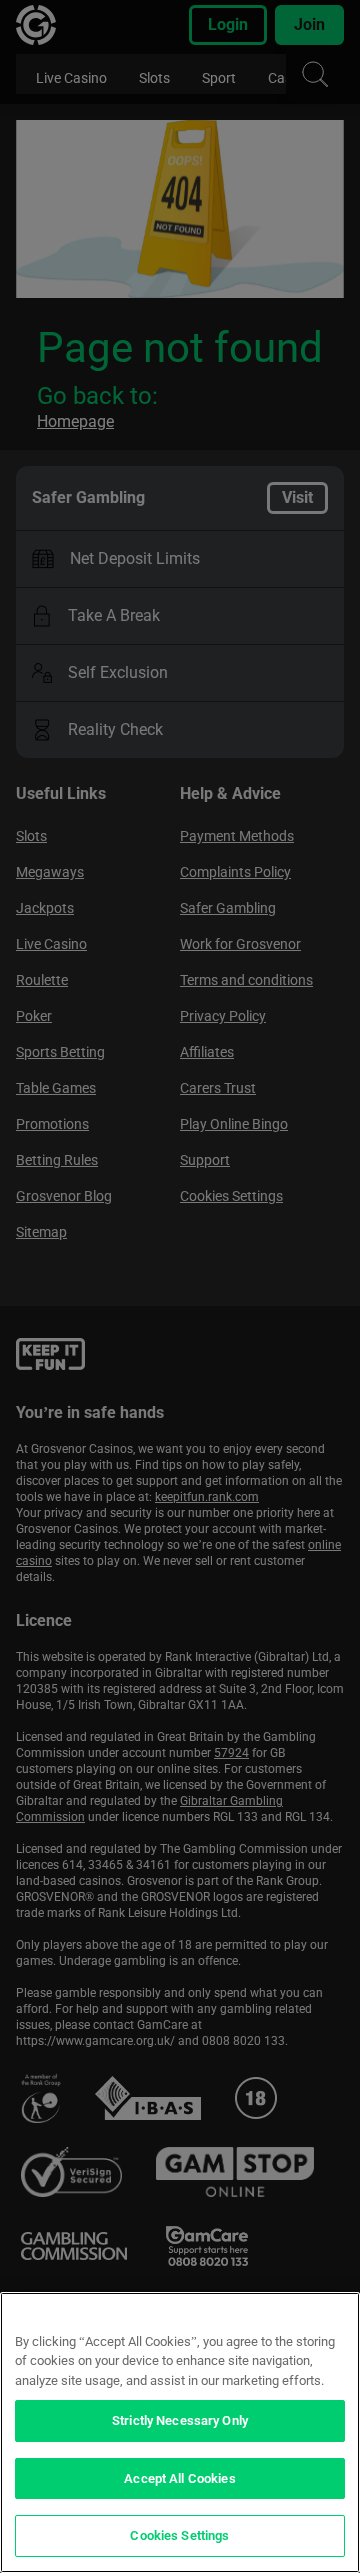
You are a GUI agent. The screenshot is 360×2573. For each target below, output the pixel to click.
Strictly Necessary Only (180, 2420)
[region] (180, 2432)
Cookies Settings (179, 2535)
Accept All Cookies (179, 2478)
